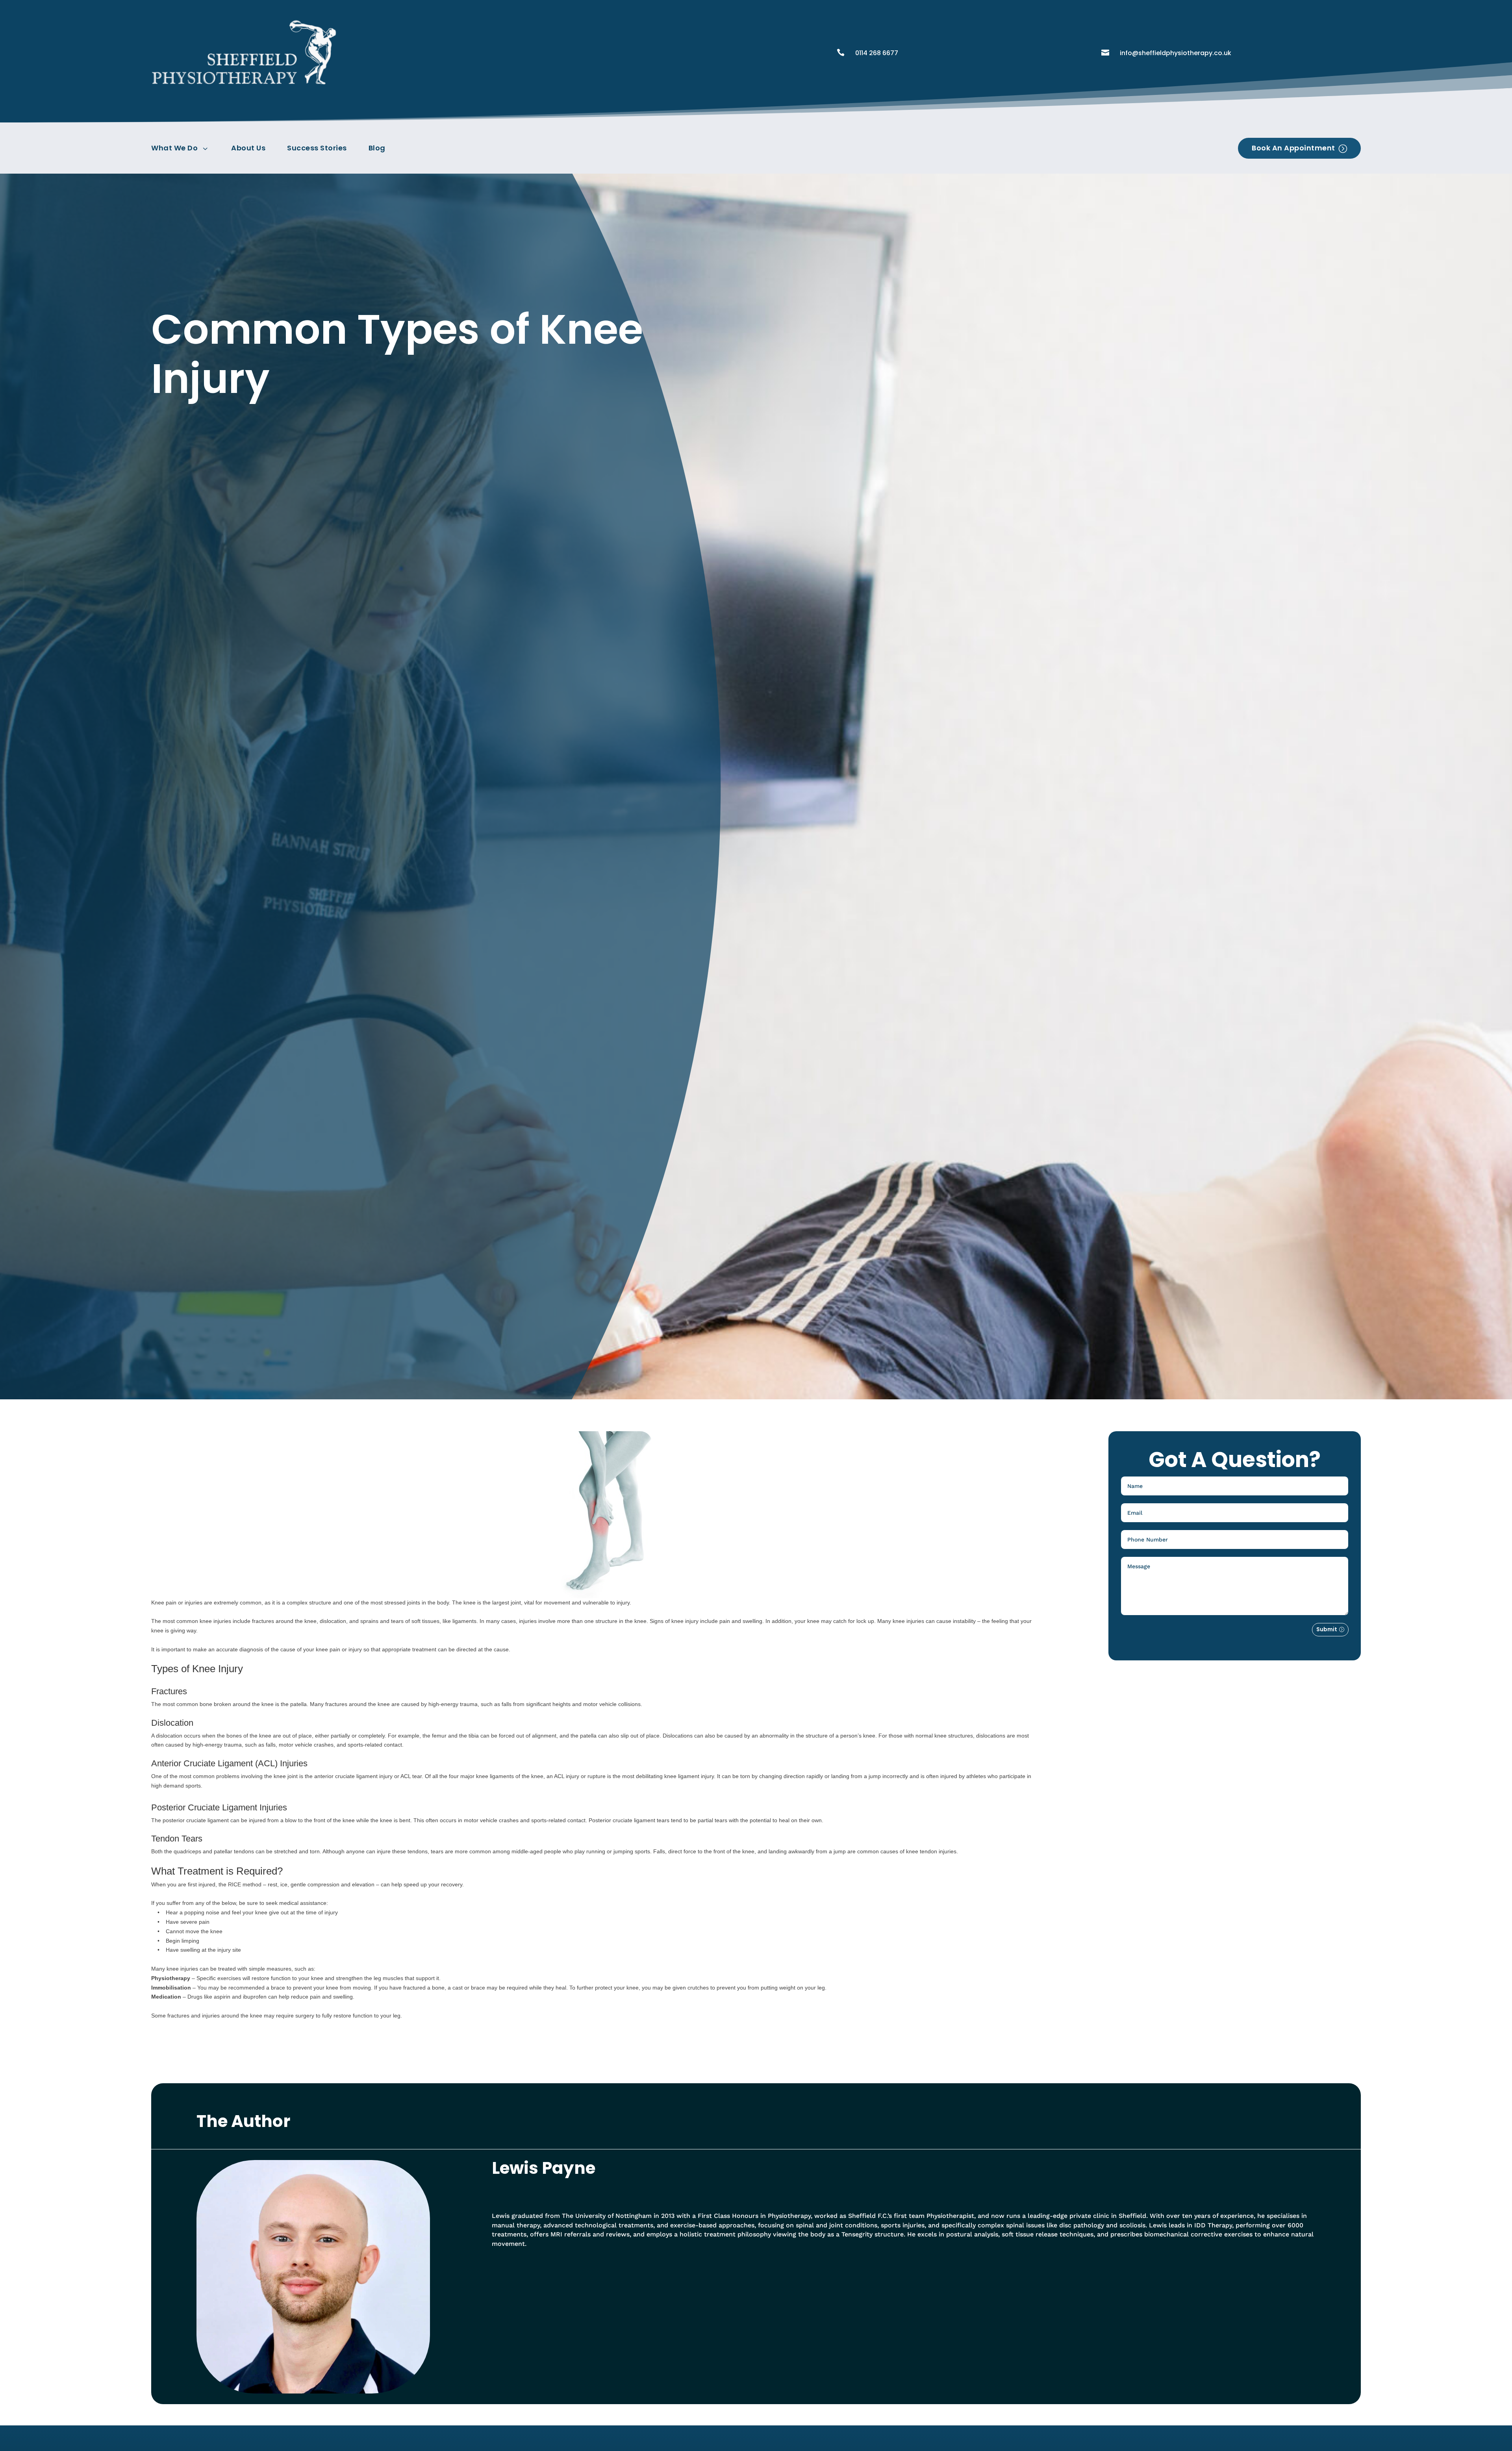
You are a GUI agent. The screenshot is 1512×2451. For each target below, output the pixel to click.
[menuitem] (183, 148)
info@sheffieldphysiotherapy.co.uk (1176, 53)
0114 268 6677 (877, 53)
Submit (1327, 1629)
